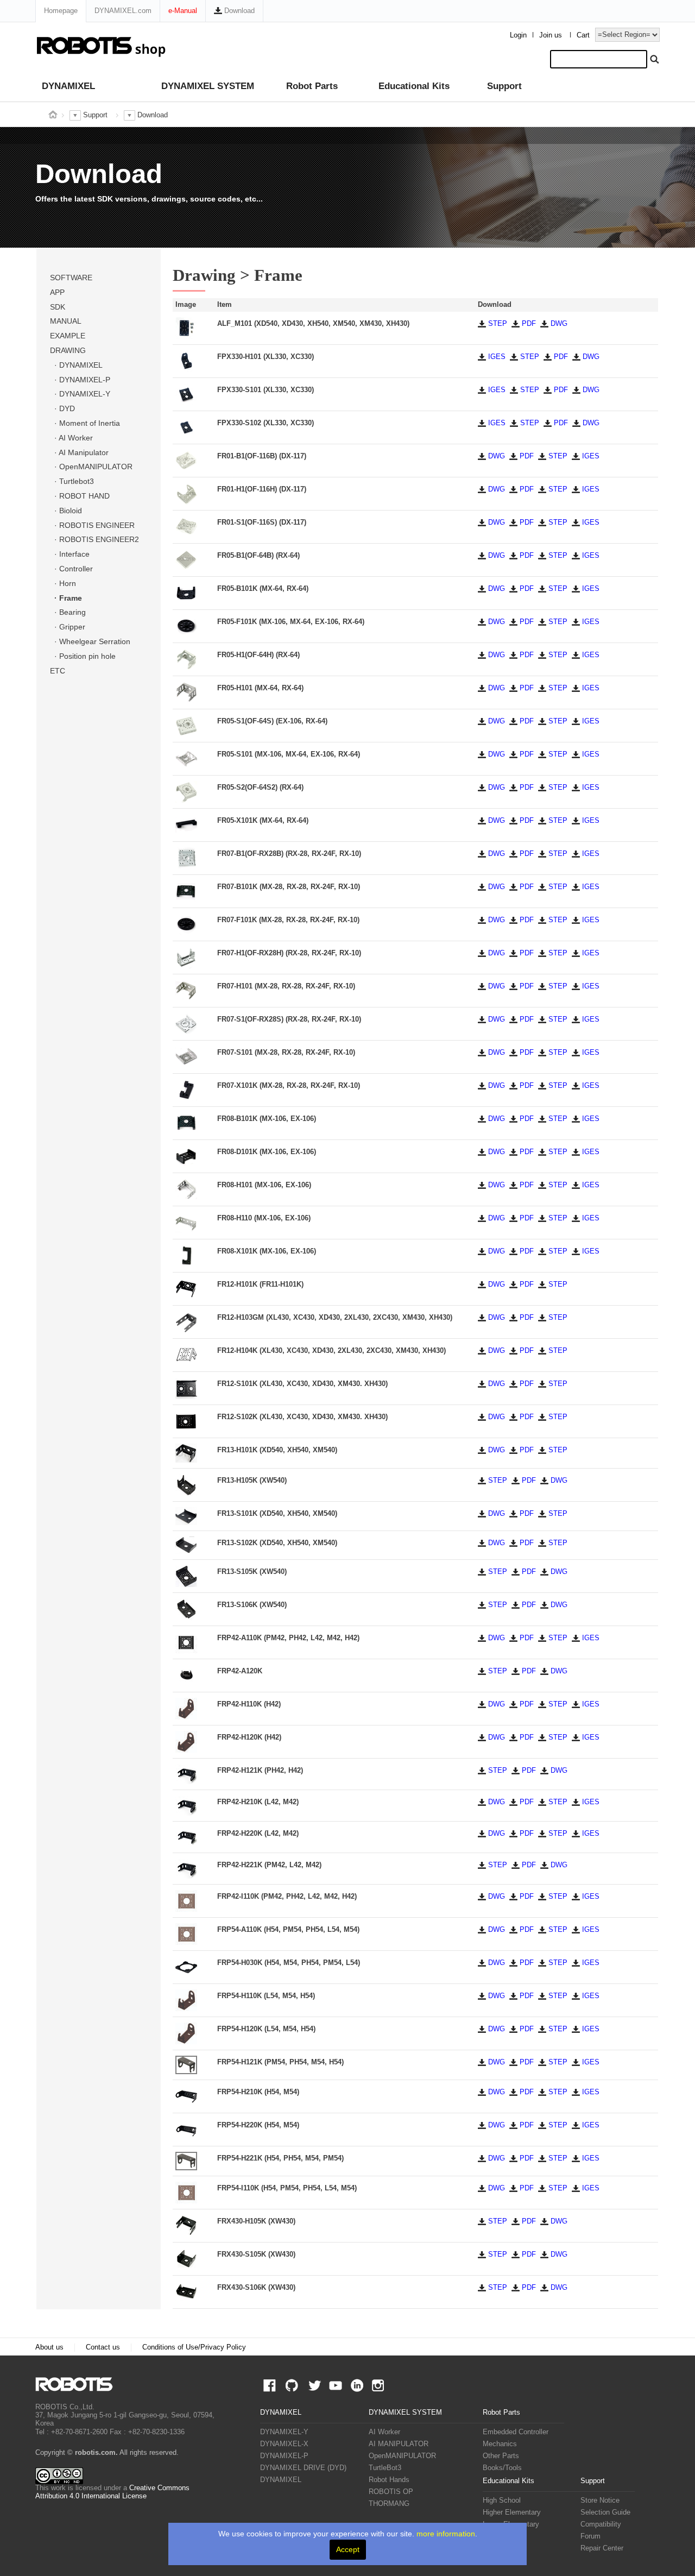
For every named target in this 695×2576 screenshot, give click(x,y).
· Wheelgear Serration (90, 641)
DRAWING (68, 350)
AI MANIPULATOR (399, 2444)
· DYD (62, 408)
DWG (558, 324)
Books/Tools (502, 2468)
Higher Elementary (512, 2512)
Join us (551, 35)
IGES (496, 357)
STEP (497, 324)
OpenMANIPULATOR (402, 2456)
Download (238, 11)
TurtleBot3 (385, 2468)
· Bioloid (66, 511)
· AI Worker (71, 438)
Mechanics (500, 2444)
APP (57, 292)
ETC (58, 671)
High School (502, 2501)
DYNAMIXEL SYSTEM (208, 86)
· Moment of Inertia (85, 423)
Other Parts (501, 2456)
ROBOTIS (78, 2384)
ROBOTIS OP (391, 2492)
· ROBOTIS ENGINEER (92, 525)
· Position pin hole (83, 656)
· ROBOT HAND (80, 496)
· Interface (70, 554)
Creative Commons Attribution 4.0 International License (112, 2492)
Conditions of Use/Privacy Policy (194, 2347)
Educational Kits (414, 86)
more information (446, 2534)
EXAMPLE (68, 336)
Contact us (103, 2347)
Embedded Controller (516, 2432)
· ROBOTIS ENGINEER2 (94, 539)
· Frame (66, 598)
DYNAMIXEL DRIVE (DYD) (303, 2468)
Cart (583, 35)
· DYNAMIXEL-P (80, 380)
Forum (590, 2536)
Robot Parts (312, 86)
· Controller (71, 569)
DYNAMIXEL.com (123, 11)
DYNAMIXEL (68, 86)
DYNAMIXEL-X (284, 2444)
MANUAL (66, 321)
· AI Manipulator (79, 452)
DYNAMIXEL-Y (284, 2432)
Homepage (61, 11)
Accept (348, 2549)
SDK (58, 307)
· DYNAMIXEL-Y (80, 394)
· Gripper (68, 627)
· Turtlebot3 (72, 481)
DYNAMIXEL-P (284, 2456)
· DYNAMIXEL (76, 365)
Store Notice (600, 2501)
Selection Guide (605, 2512)
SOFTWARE (71, 278)
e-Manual (183, 11)
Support (504, 86)
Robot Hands (389, 2480)
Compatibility (601, 2524)
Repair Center (602, 2548)
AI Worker (384, 2432)
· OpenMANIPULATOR (91, 467)
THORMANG (389, 2504)
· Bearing (68, 612)
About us (49, 2347)
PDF (528, 324)
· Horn (63, 583)
